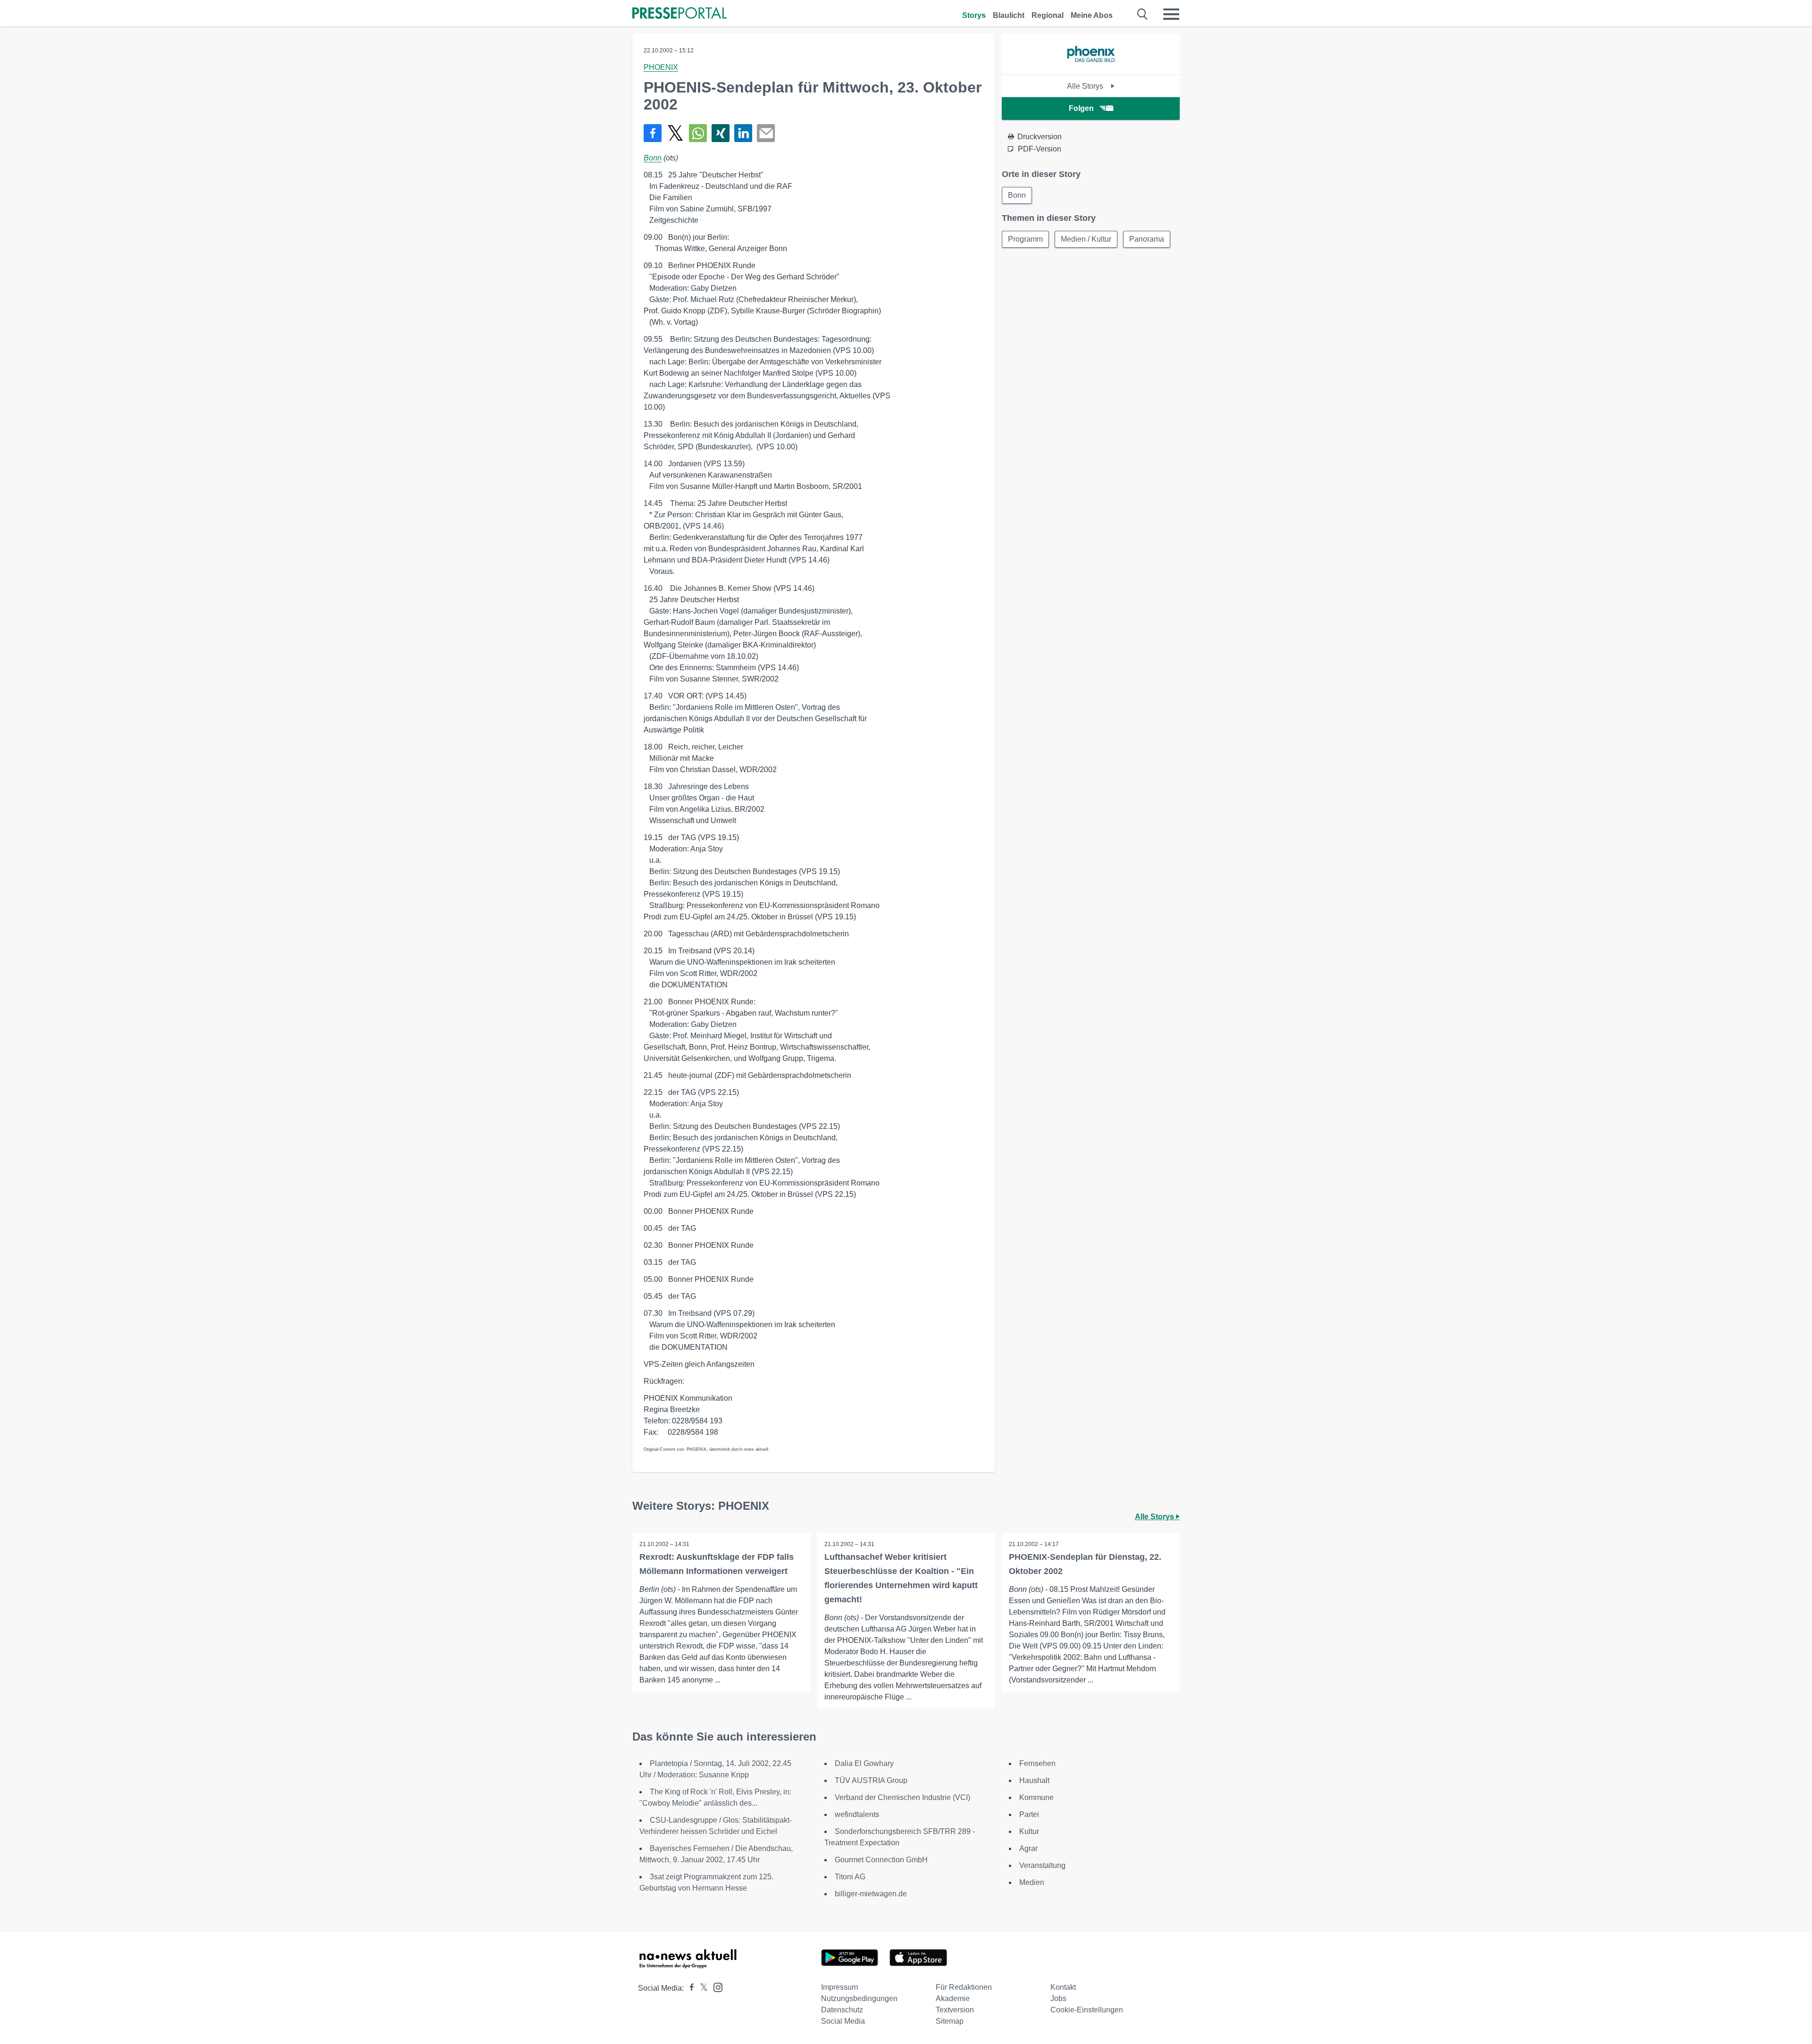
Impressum (839, 1987)
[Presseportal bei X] (701, 1988)
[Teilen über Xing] (721, 133)
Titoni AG (850, 1877)
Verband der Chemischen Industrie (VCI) (902, 1797)
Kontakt (1063, 1987)
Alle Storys (1086, 86)
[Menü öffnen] (1171, 14)
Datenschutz (842, 2010)
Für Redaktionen (964, 1987)
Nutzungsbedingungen (859, 1998)
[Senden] (766, 133)
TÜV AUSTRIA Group (871, 1780)
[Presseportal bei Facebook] (689, 1988)
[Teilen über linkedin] (743, 133)
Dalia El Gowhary (864, 1763)
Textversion (955, 2010)
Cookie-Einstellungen (1087, 2010)
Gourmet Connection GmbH (881, 1860)
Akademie (953, 1998)
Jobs (1058, 1998)
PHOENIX (661, 67)
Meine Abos (1092, 15)
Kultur (1029, 1831)
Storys (974, 15)
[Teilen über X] (675, 133)
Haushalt (1034, 1780)
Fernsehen (1037, 1763)
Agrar (1028, 1848)
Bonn (653, 158)
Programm (1025, 239)
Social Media (843, 2021)
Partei (1029, 1814)
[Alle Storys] (1091, 66)
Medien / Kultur (1086, 239)
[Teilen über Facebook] (653, 133)
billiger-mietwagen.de (871, 1894)
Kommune (1036, 1797)
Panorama (1147, 239)
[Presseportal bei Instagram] (715, 1987)
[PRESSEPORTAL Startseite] (679, 14)
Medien (1032, 1882)
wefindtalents (857, 1814)
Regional (1048, 15)
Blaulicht (1009, 15)
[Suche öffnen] (1143, 14)
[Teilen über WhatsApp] (698, 133)
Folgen (1081, 108)
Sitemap (950, 2021)
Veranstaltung (1042, 1865)
